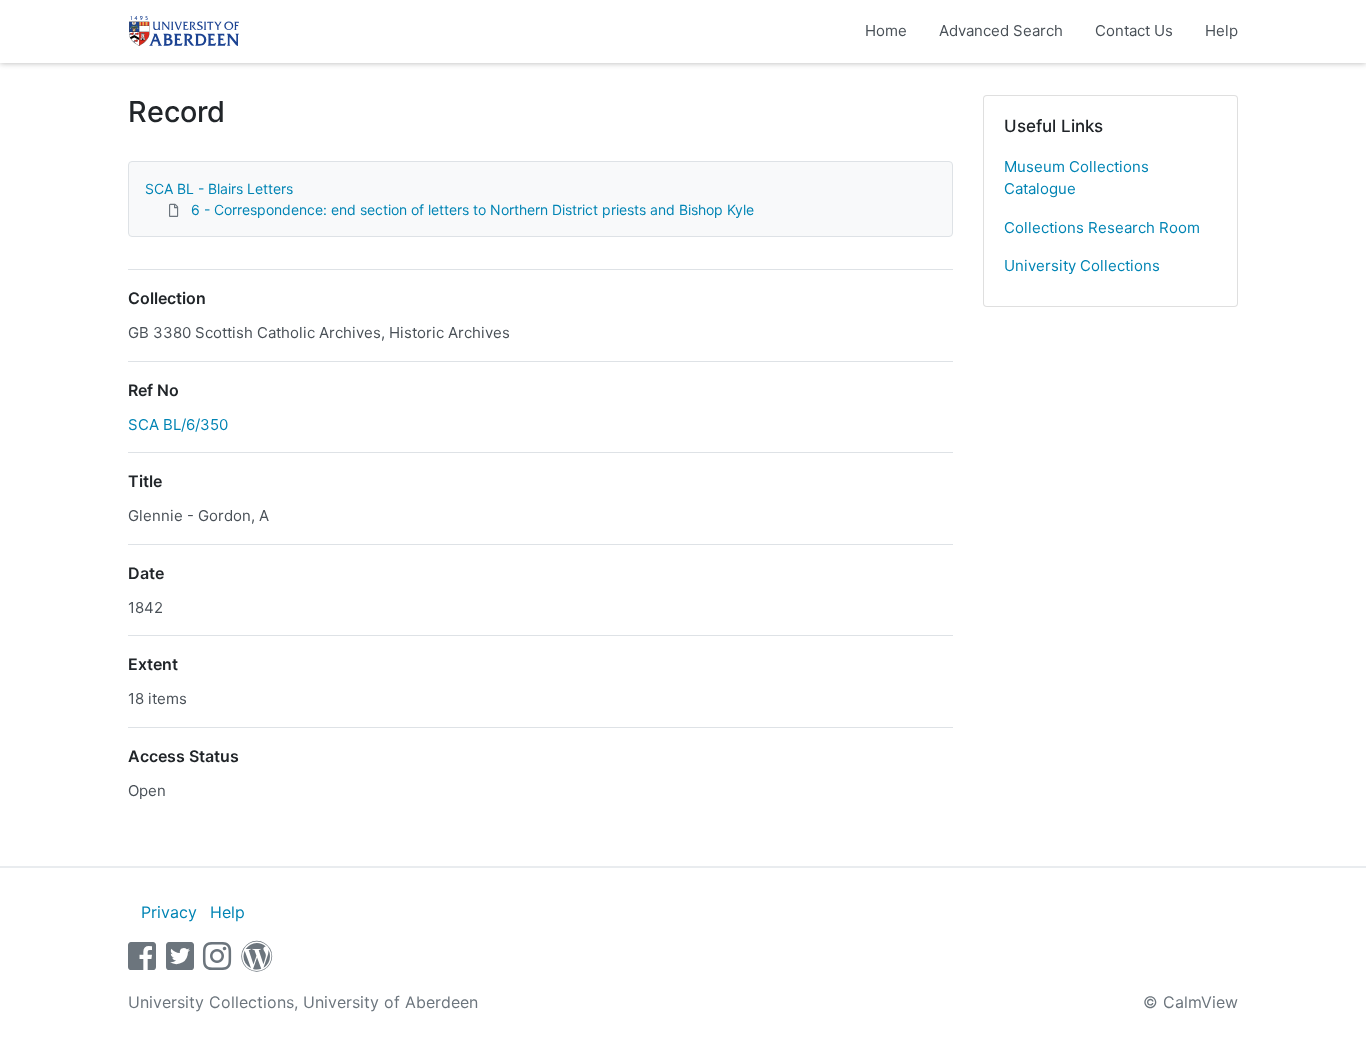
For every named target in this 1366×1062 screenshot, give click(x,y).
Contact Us (1134, 30)
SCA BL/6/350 (178, 424)
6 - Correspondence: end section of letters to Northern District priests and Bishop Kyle (472, 209)
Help (1221, 30)
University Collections (1082, 265)
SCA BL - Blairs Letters (219, 188)
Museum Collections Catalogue (1076, 178)
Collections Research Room (1102, 227)
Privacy (169, 912)
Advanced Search (1001, 30)
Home (886, 30)
